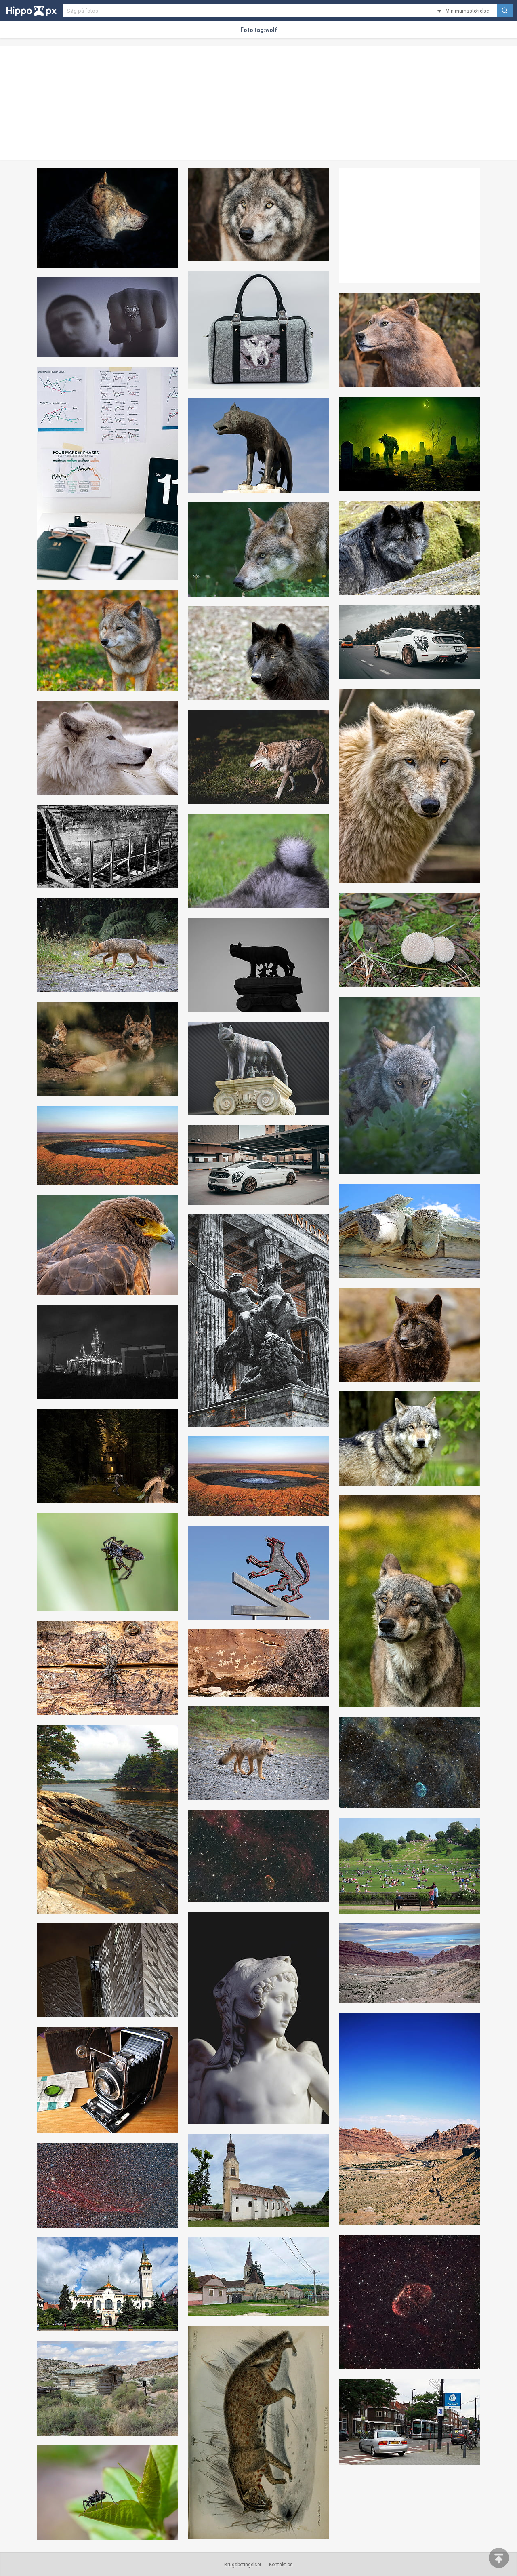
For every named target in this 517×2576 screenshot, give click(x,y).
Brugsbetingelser (243, 2565)
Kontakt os (281, 2565)
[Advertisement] (258, 103)
